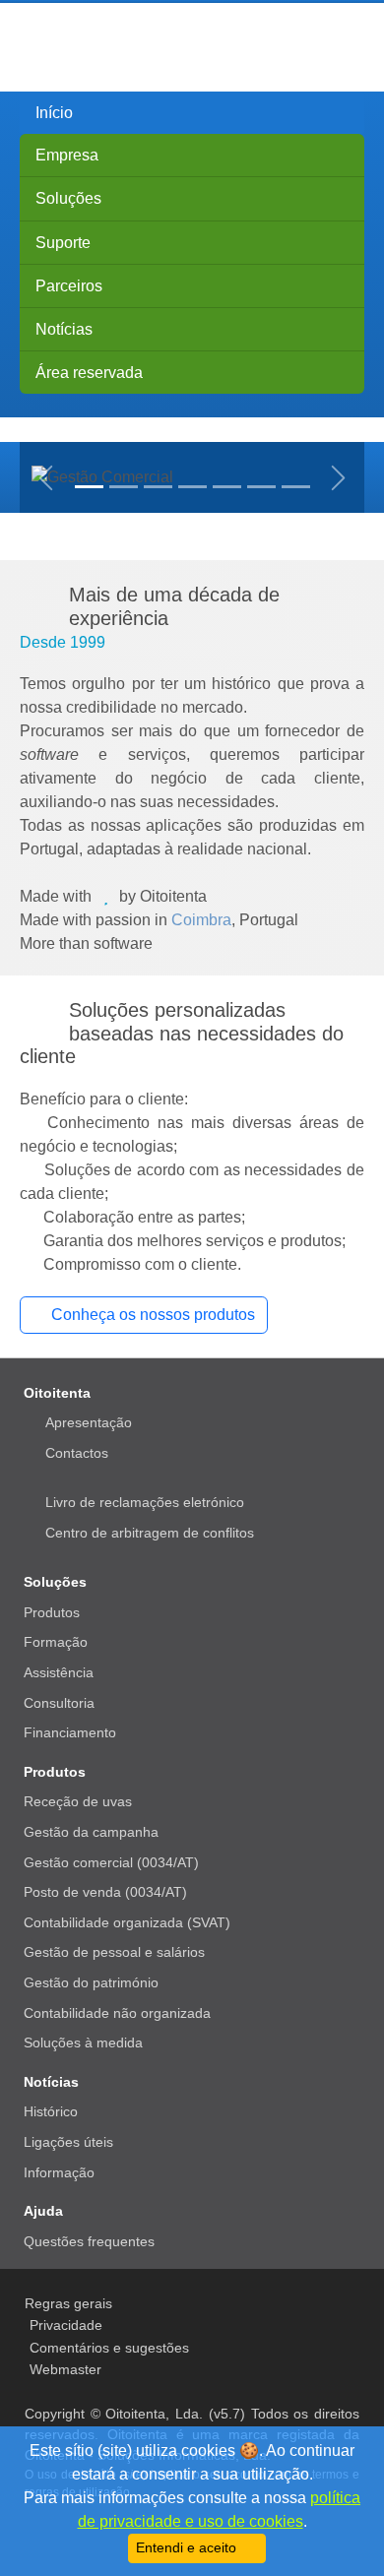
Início (54, 113)
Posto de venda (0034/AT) (105, 1892)
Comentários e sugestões (109, 2348)
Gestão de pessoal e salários (114, 1952)
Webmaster (65, 2369)
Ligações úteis (68, 2142)
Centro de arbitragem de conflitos (150, 1533)
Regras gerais (68, 2303)
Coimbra (201, 920)
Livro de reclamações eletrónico (145, 1502)
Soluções (68, 198)
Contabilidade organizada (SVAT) (127, 1922)
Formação (56, 1642)
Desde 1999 (63, 642)
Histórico (51, 2111)
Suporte (63, 243)
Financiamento (70, 1732)
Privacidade (66, 2325)
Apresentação (89, 1422)
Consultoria (59, 1703)
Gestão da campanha (91, 1832)
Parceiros (69, 286)
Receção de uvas (78, 1801)
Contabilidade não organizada (117, 2013)
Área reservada (89, 373)
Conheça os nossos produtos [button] (153, 1315)
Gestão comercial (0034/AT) (111, 1862)
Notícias (64, 329)
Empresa (67, 155)
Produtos (52, 1612)
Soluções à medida (83, 2042)
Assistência (59, 1672)
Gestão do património (91, 1982)
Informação (59, 2172)
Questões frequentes (89, 2241)
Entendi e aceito (188, 2548)
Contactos (77, 1453)
